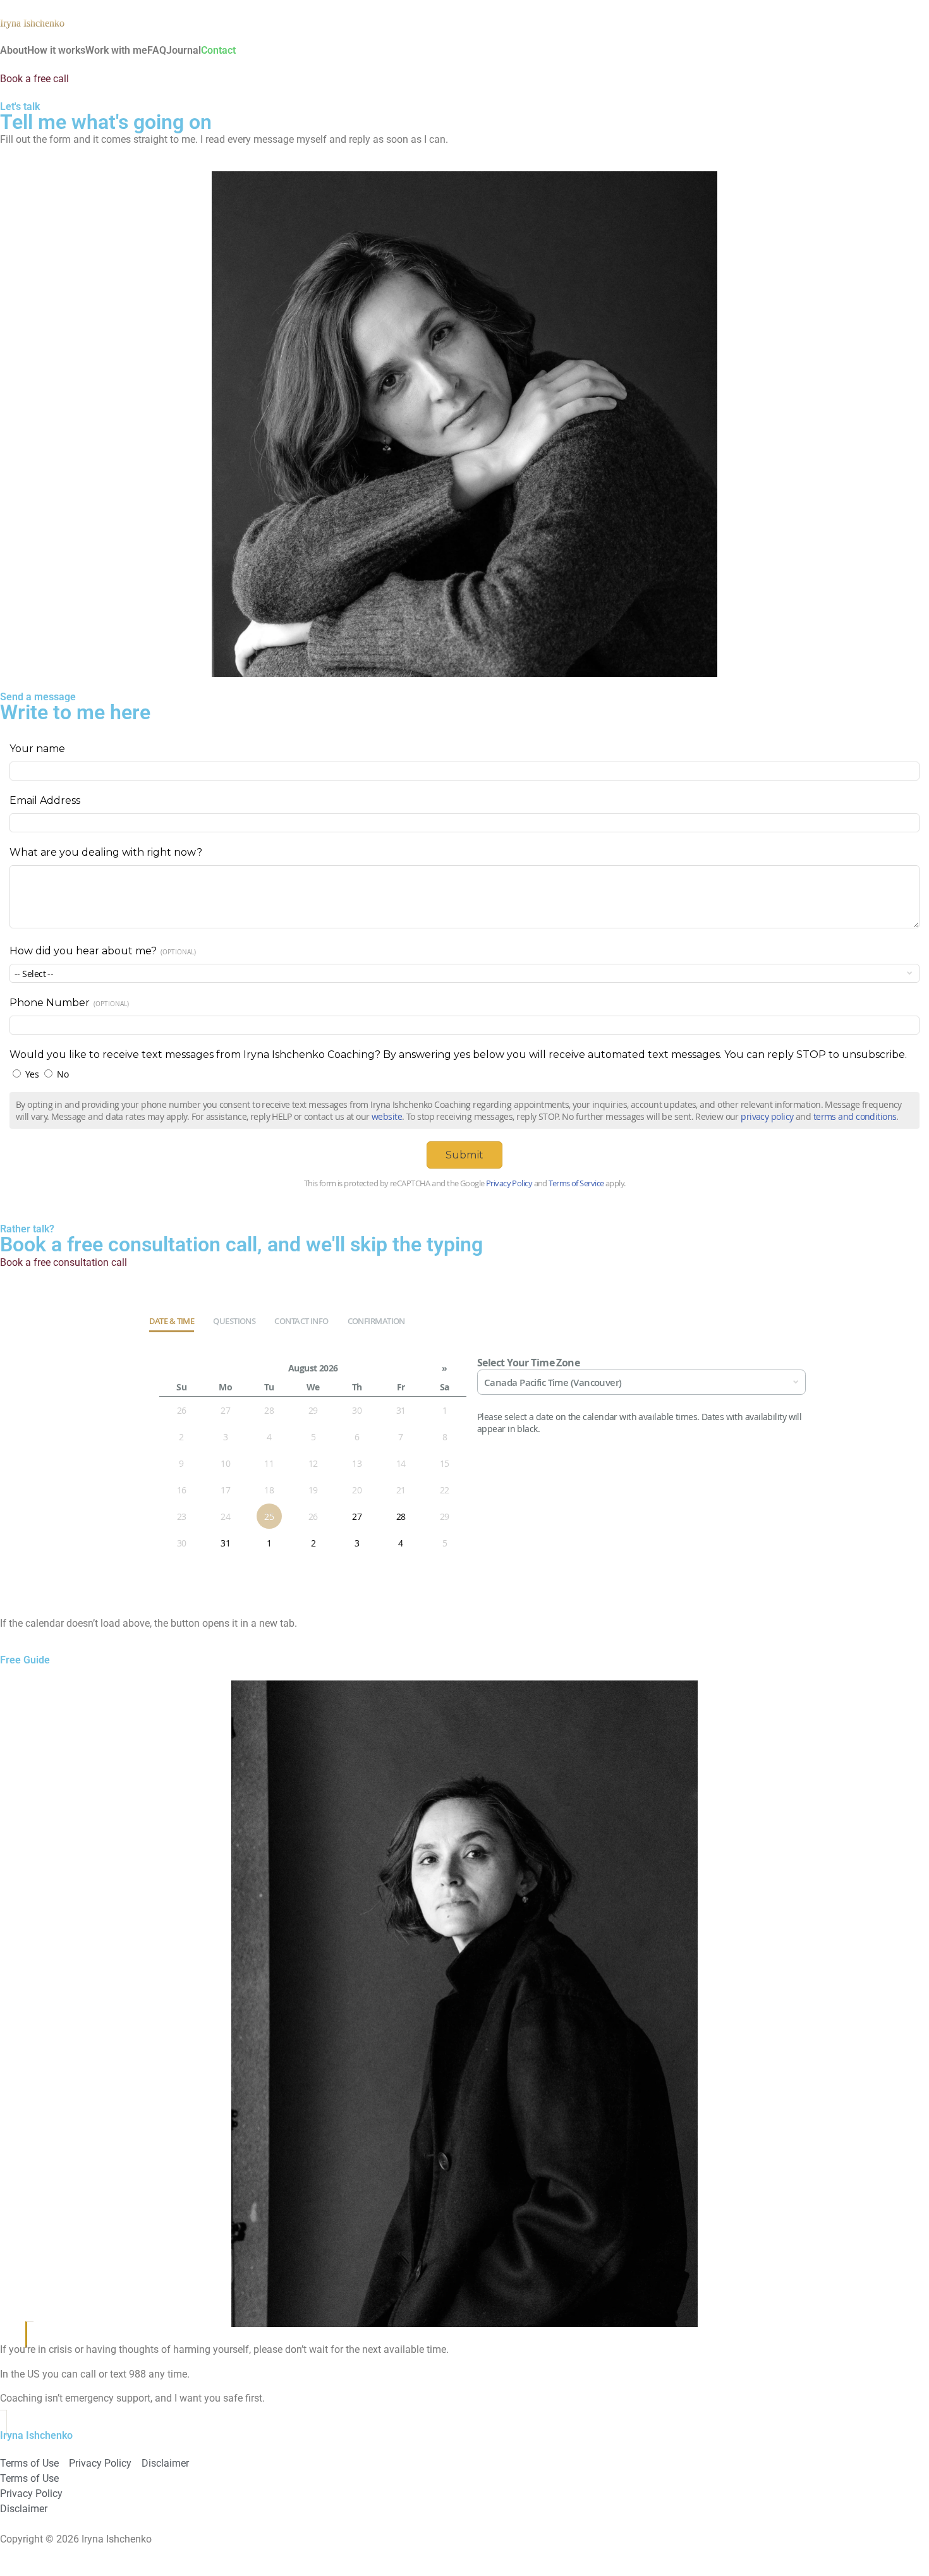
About (14, 51)
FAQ (157, 51)
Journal (184, 51)
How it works (56, 51)
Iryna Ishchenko (32, 23)
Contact (218, 51)
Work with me (116, 51)
